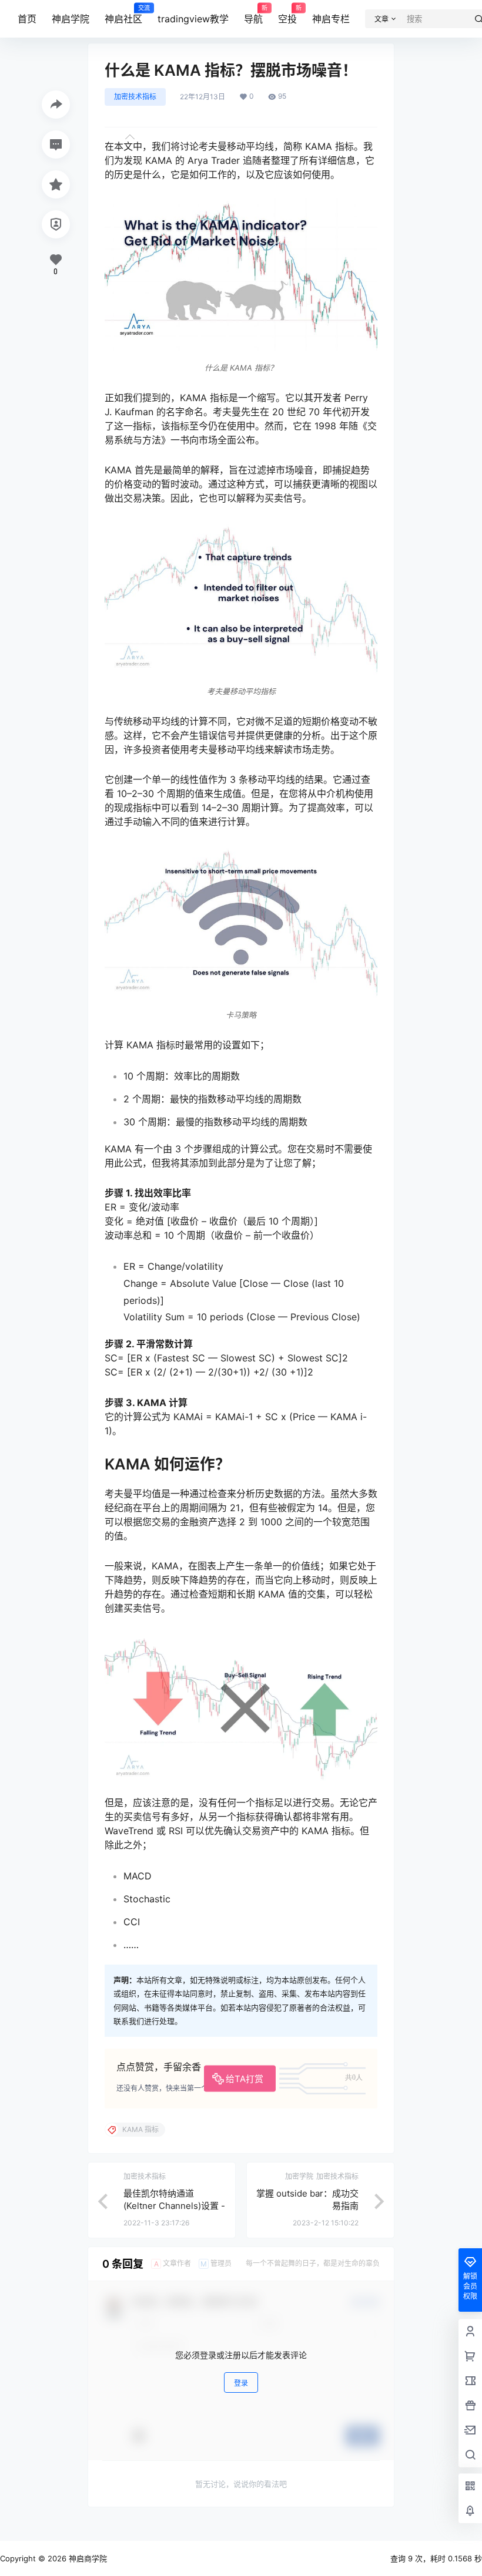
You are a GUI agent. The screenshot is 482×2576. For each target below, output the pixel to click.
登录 (241, 2383)
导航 (253, 15)
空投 (287, 15)
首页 (27, 19)
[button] (241, 286)
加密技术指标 (135, 97)
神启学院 (71, 19)
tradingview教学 (193, 19)
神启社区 (123, 15)
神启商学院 (87, 2558)
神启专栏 (331, 19)
